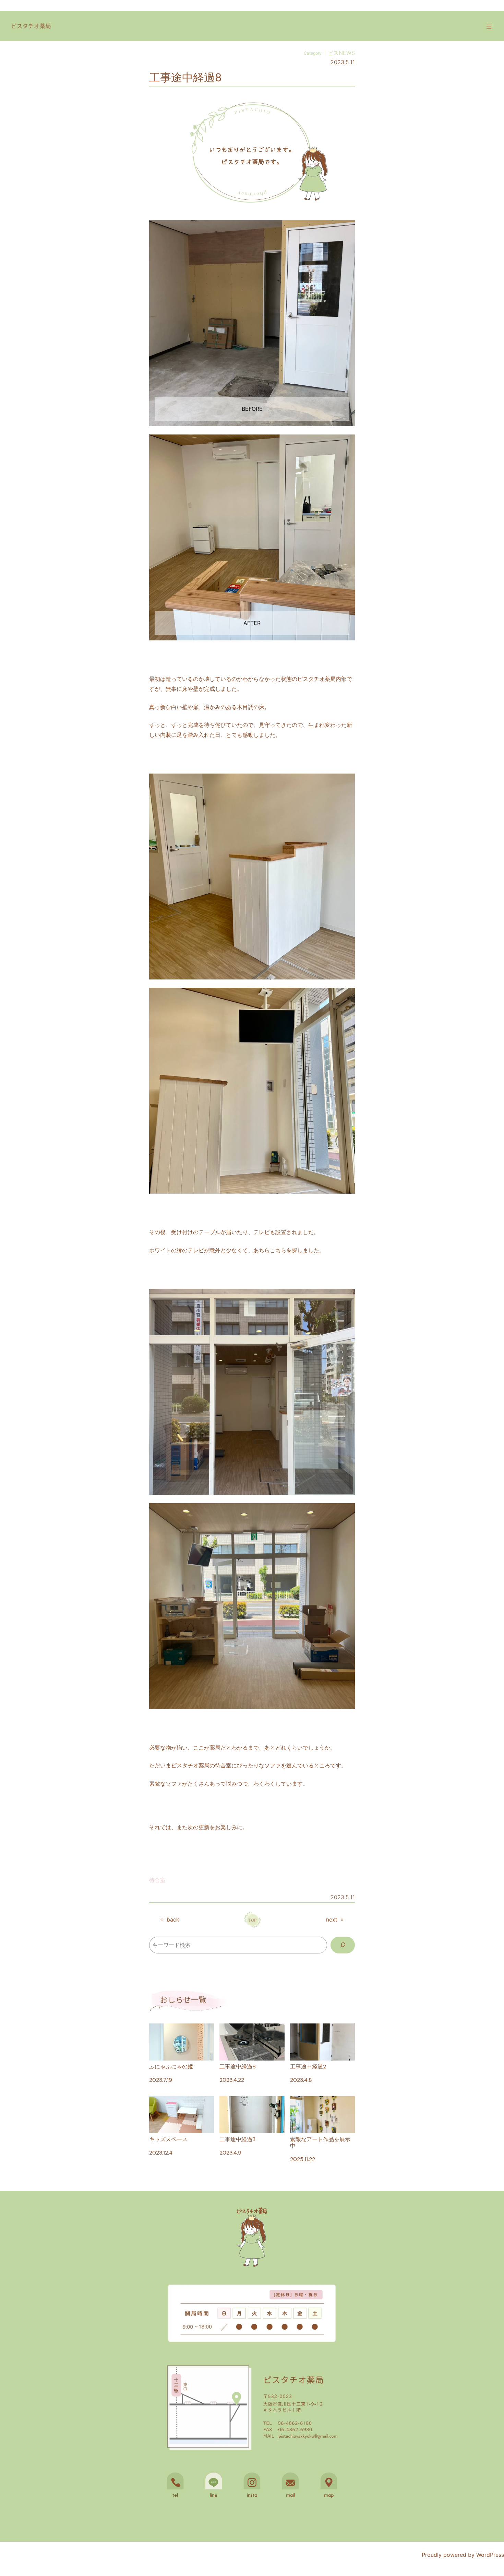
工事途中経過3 (237, 2139)
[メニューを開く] (489, 26)
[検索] (343, 1945)
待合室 (157, 1880)
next (332, 1919)
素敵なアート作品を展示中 (320, 2142)
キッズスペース (168, 2139)
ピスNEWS (341, 53)
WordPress (490, 2555)
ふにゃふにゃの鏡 (171, 2066)
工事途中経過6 (238, 2066)
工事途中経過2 (308, 2066)
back (173, 1919)
